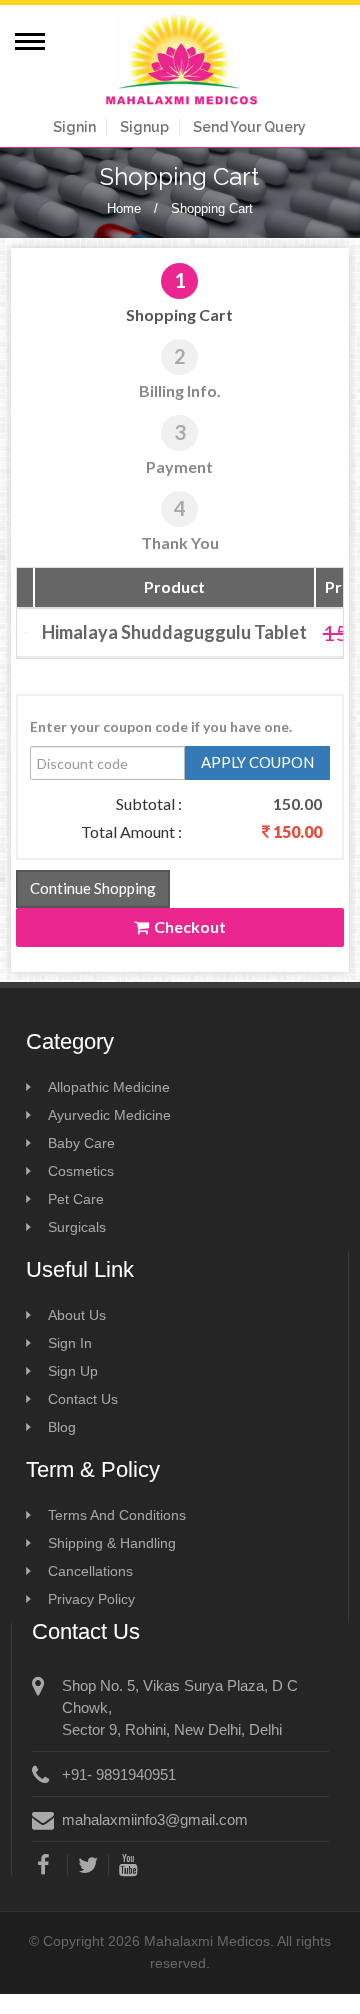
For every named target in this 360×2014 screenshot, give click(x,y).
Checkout (190, 926)
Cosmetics (81, 1171)
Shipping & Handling (112, 1543)
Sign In (70, 1343)
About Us (77, 1315)
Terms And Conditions (117, 1515)
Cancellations (90, 1571)
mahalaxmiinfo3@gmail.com (155, 1819)
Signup (144, 127)
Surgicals (77, 1227)
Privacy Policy (91, 1599)
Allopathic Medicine (109, 1087)
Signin (74, 127)
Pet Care (76, 1199)
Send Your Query (249, 127)
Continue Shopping (93, 888)
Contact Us (83, 1399)
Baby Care (81, 1143)
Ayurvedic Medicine (109, 1115)
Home (124, 208)
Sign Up (73, 1371)
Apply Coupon (257, 762)
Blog (62, 1427)
